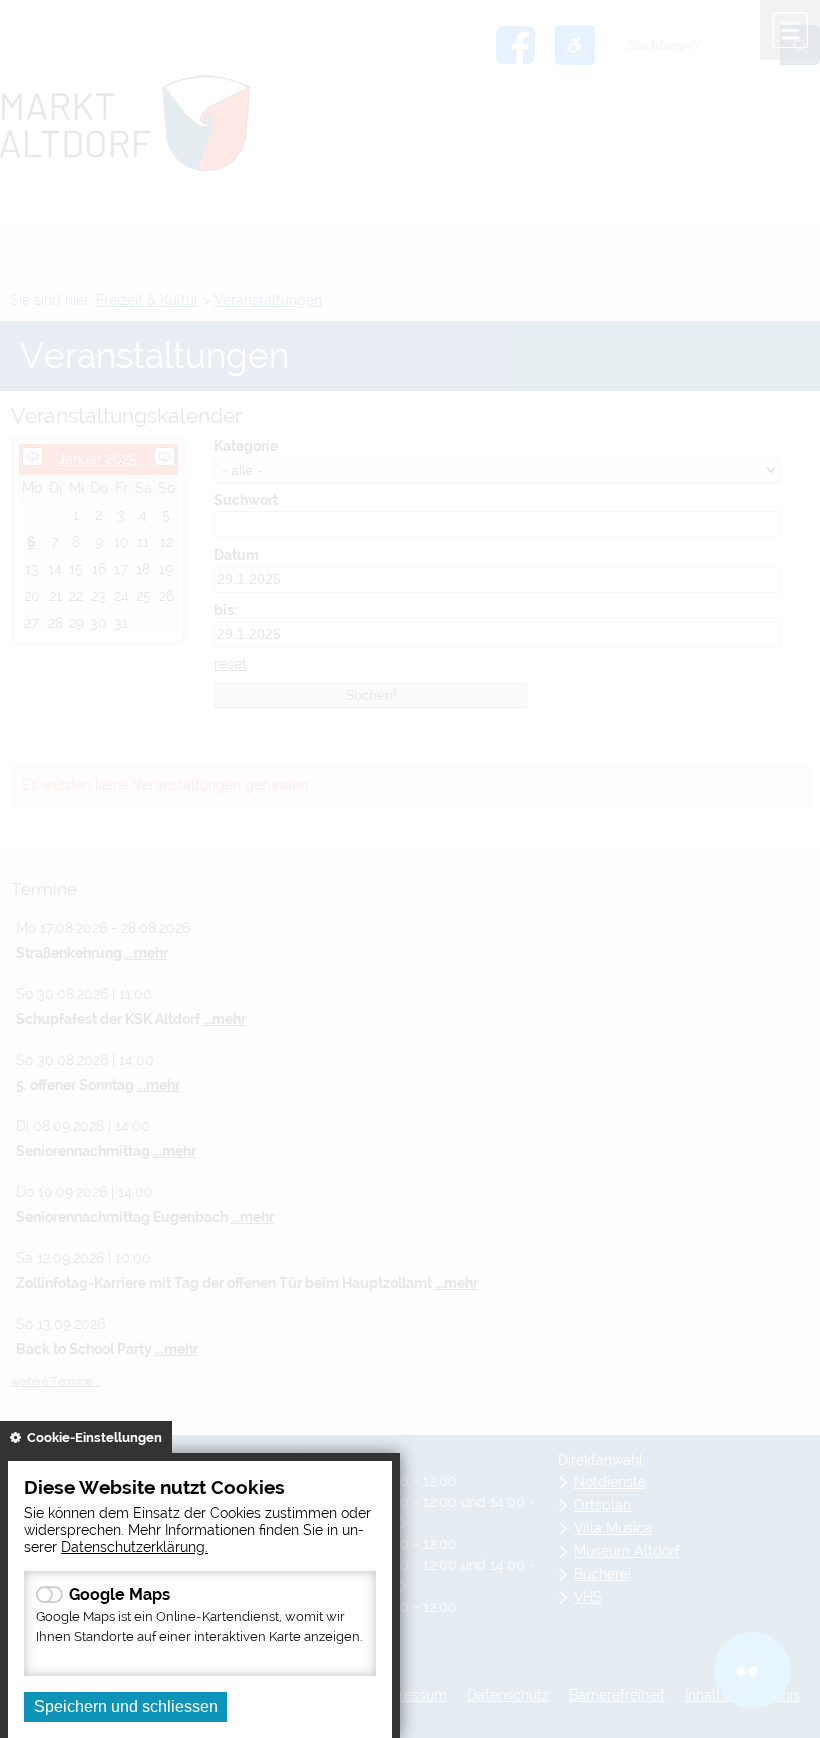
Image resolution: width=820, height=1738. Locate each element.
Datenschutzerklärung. (134, 1546)
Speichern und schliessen (126, 1706)
